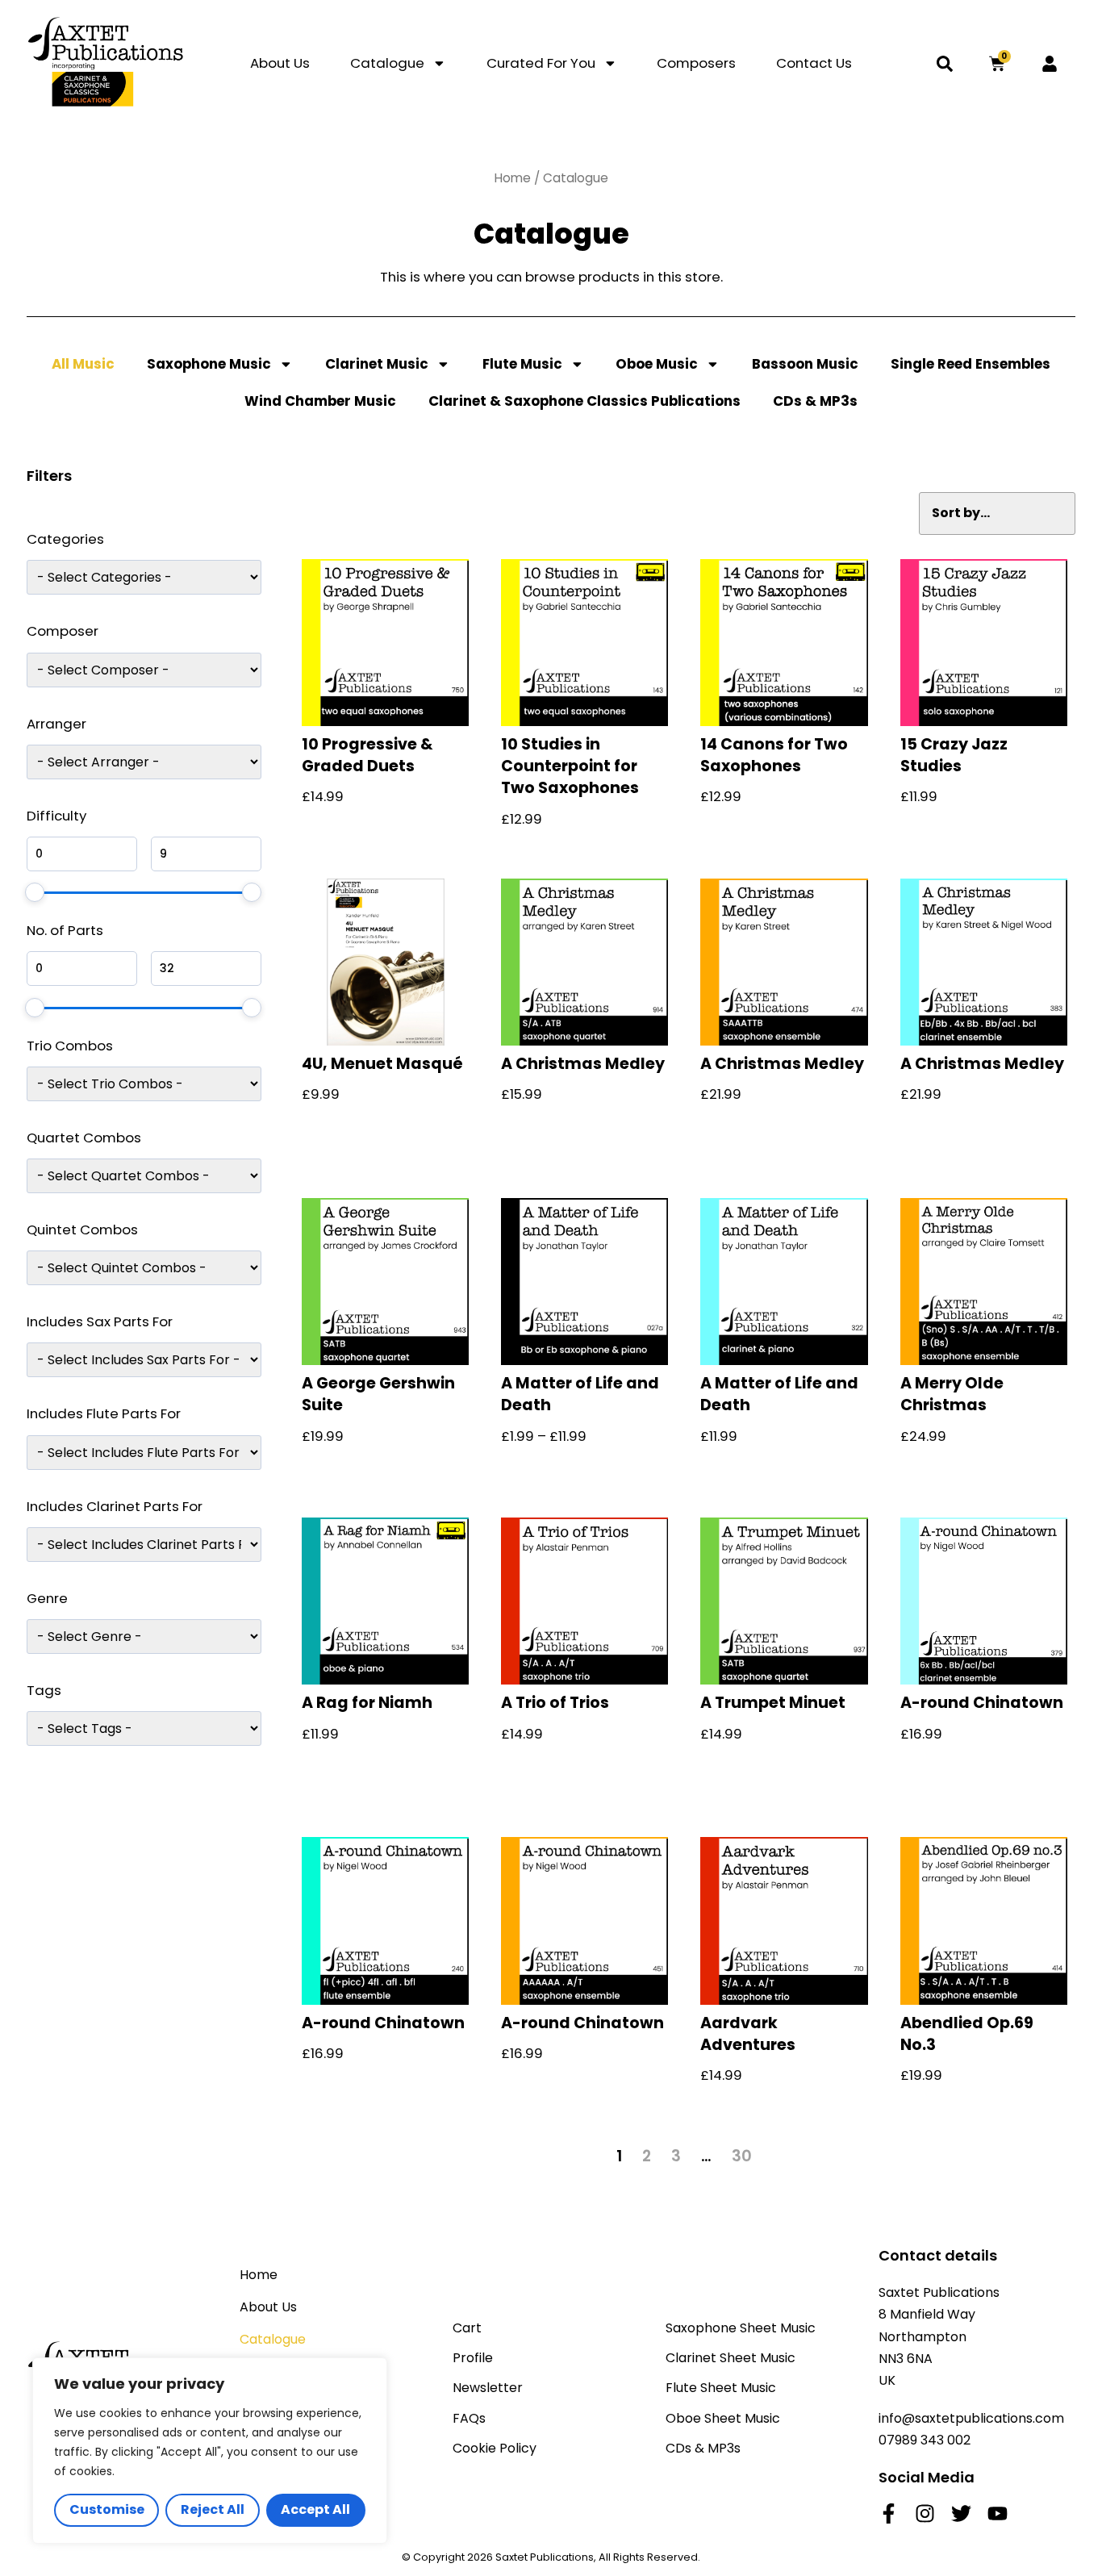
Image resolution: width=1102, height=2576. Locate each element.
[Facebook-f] (889, 2513)
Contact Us (814, 63)
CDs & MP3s (815, 401)
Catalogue (387, 63)
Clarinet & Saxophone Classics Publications (584, 401)
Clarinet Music (377, 364)
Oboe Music (657, 364)
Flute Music (522, 364)
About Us (280, 63)
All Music (83, 364)
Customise (107, 2509)
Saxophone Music (209, 364)
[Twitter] (961, 2513)
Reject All (213, 2509)
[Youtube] (998, 2513)
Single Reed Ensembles (971, 364)
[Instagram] (925, 2513)
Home (513, 178)
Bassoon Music (805, 364)
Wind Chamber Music (320, 401)
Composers (696, 63)
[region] (210, 2451)
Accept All (315, 2509)
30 (742, 2156)
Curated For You (541, 63)
